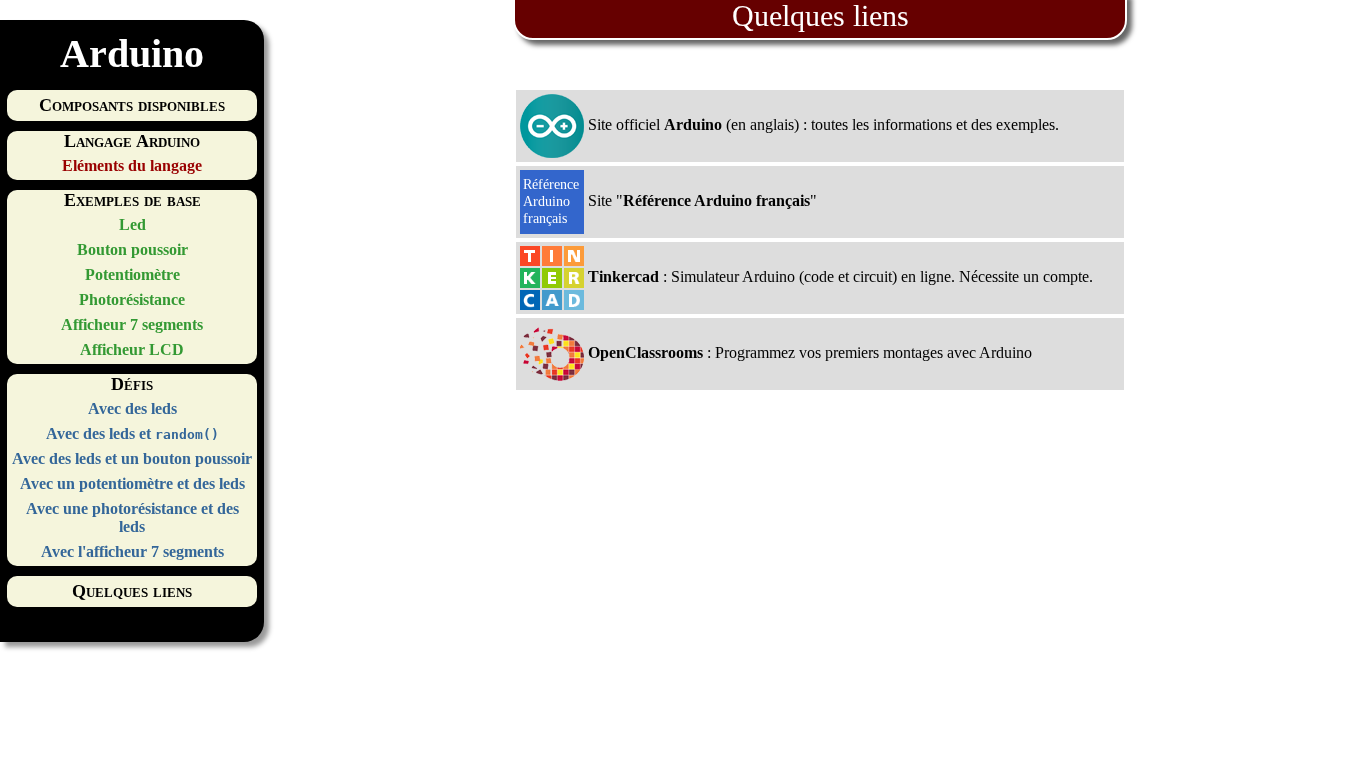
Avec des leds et (132, 433)
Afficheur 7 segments (132, 324)
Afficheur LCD (132, 349)
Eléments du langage (132, 165)
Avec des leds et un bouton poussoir (132, 458)
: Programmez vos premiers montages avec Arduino (810, 352)
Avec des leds (132, 408)
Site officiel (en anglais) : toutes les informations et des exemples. (821, 124)
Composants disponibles (132, 105)
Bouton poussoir (132, 249)
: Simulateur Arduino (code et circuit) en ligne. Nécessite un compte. (840, 276)
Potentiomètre (132, 274)
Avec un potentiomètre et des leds (132, 483)
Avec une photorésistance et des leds (132, 517)
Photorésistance (132, 299)
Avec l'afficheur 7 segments (132, 551)
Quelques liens (132, 591)
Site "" (700, 200)
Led (132, 224)
